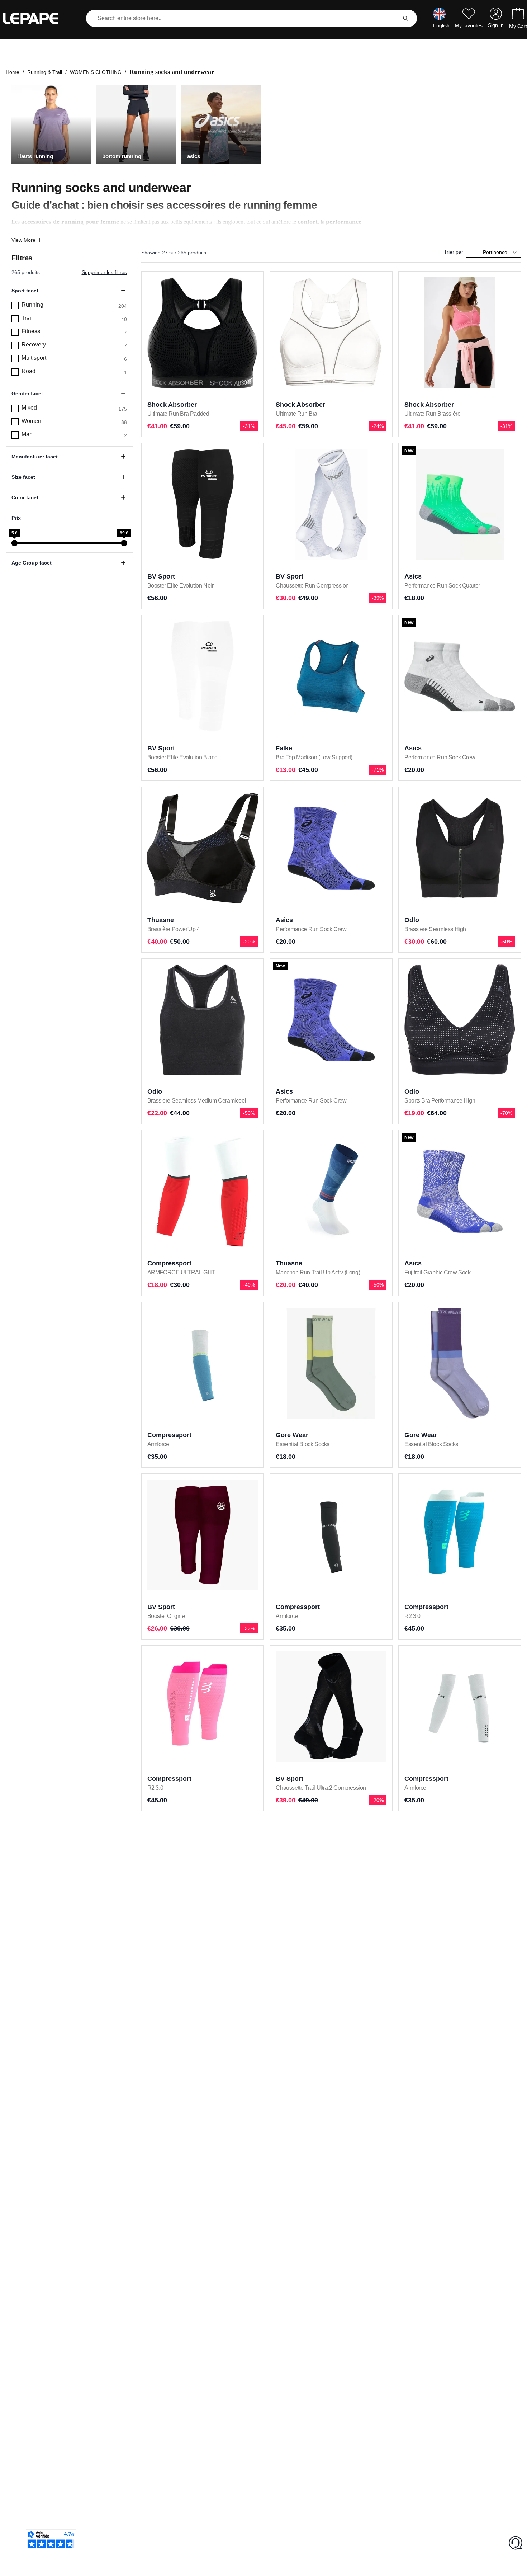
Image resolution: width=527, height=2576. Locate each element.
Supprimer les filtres (104, 272)
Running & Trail (45, 72)
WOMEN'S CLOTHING (96, 72)
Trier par (454, 252)
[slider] (14, 543)
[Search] (405, 18)
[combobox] (243, 18)
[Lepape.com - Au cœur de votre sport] (36, 18)
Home (13, 72)
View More (23, 240)
